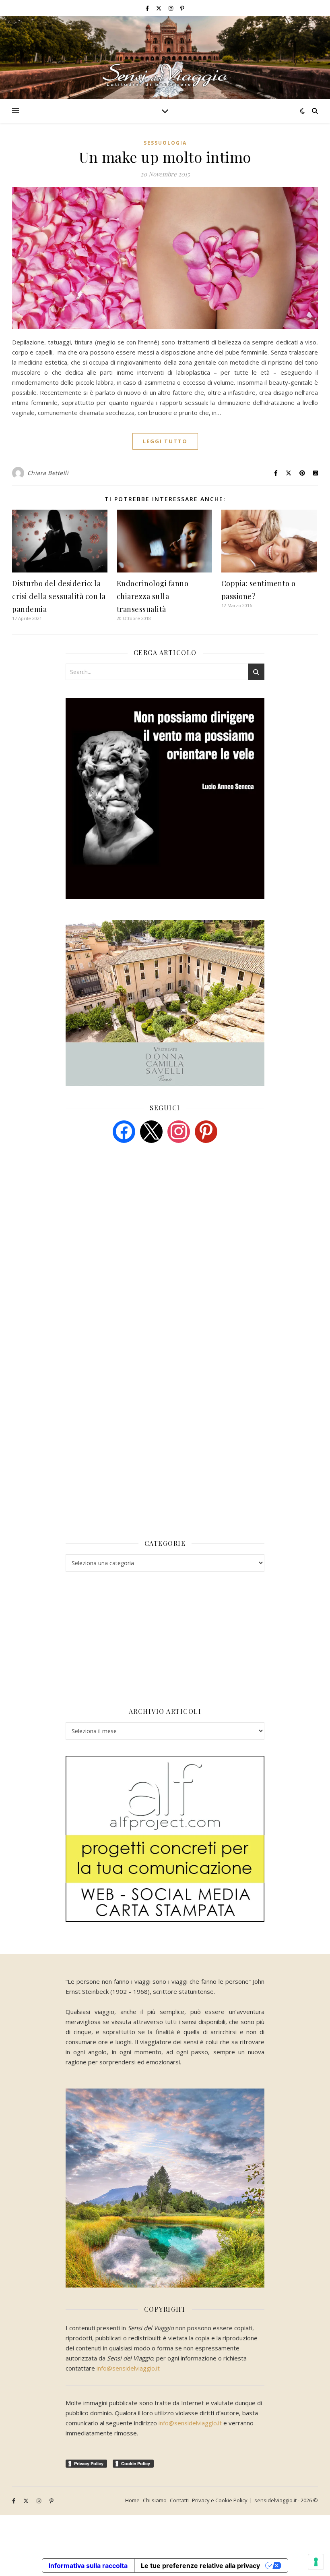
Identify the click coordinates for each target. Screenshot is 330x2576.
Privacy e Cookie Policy (220, 2500)
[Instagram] (179, 1131)
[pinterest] (206, 1131)
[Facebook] (124, 1131)
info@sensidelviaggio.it (128, 2368)
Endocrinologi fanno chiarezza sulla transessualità (153, 596)
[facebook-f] (148, 8)
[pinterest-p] (182, 8)
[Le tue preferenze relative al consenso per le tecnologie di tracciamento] (316, 2562)
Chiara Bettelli (48, 473)
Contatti (179, 2500)
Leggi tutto (165, 441)
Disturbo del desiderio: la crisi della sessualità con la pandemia (59, 596)
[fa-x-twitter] (159, 8)
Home (132, 2500)
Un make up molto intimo (165, 157)
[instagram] (171, 8)
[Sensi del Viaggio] (165, 57)
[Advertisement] (126, 1211)
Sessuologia (165, 143)
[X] (151, 1131)
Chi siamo (155, 2500)
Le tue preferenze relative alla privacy (200, 2566)
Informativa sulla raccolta (88, 2566)
